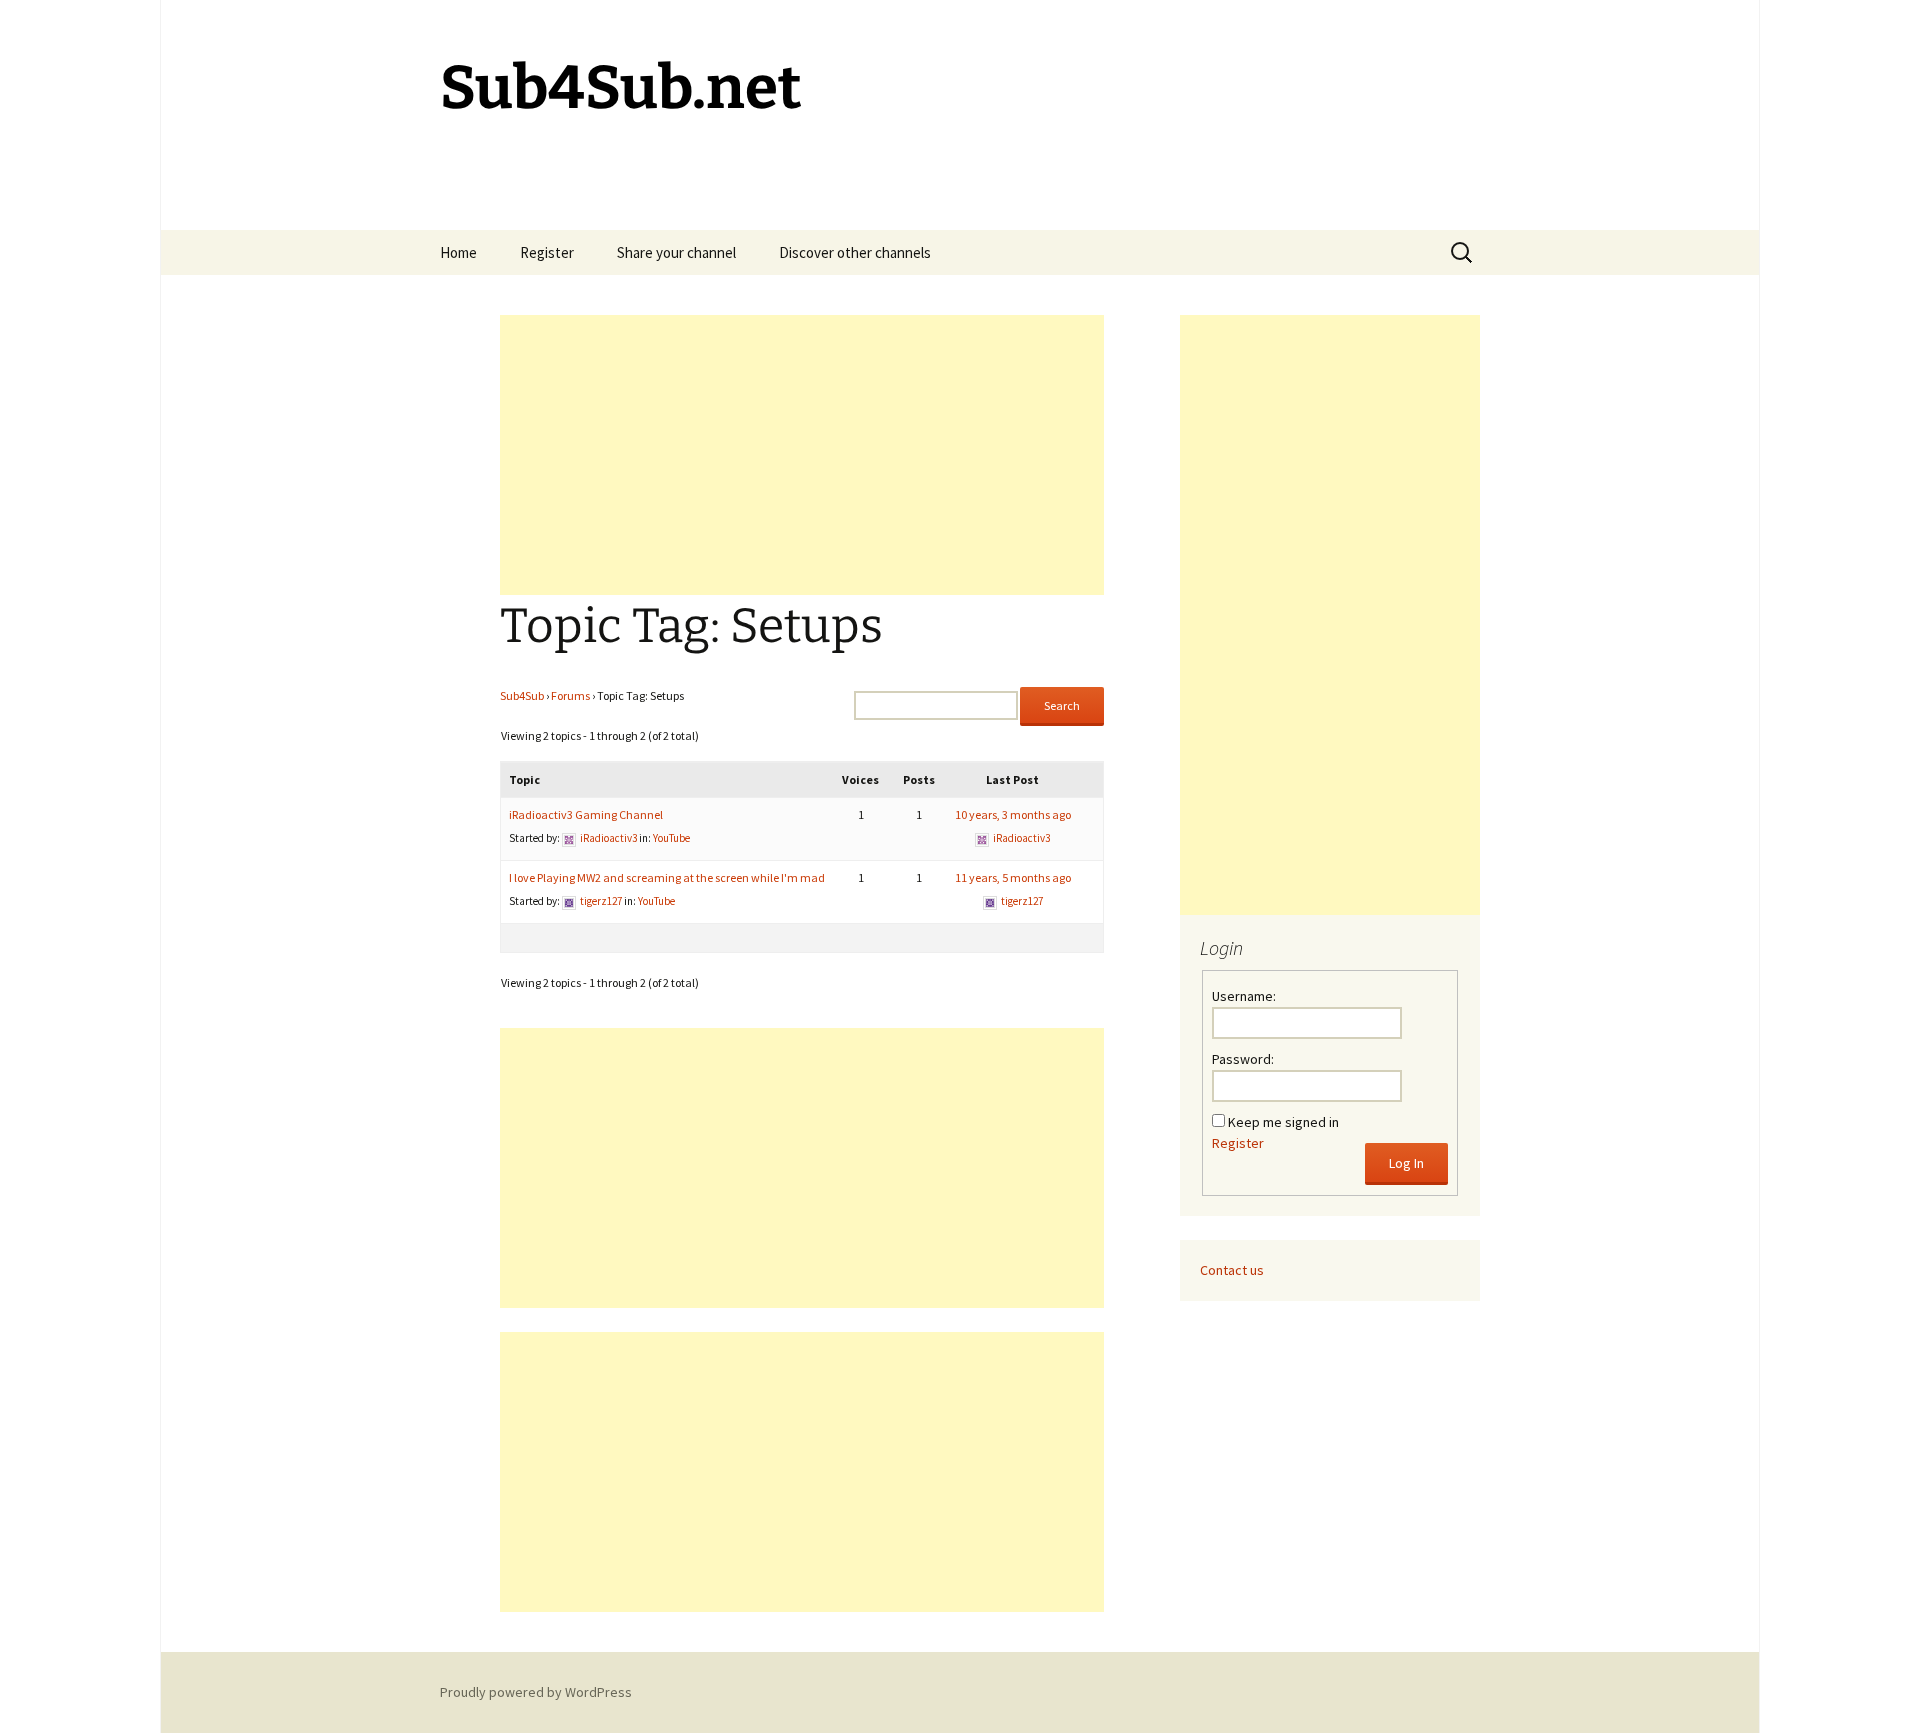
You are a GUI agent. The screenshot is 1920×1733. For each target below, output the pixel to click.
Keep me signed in (1283, 1122)
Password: (1243, 1059)
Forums (570, 695)
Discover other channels (855, 252)
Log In (1406, 1163)
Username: (1244, 996)
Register (547, 252)
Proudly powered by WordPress (536, 1692)
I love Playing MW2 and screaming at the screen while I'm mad (667, 877)
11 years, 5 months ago (1013, 877)
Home (458, 252)
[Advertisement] (802, 455)
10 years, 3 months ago (1013, 814)
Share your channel (676, 252)
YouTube (671, 838)
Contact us (1232, 1270)
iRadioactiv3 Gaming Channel (586, 814)
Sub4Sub (522, 695)
